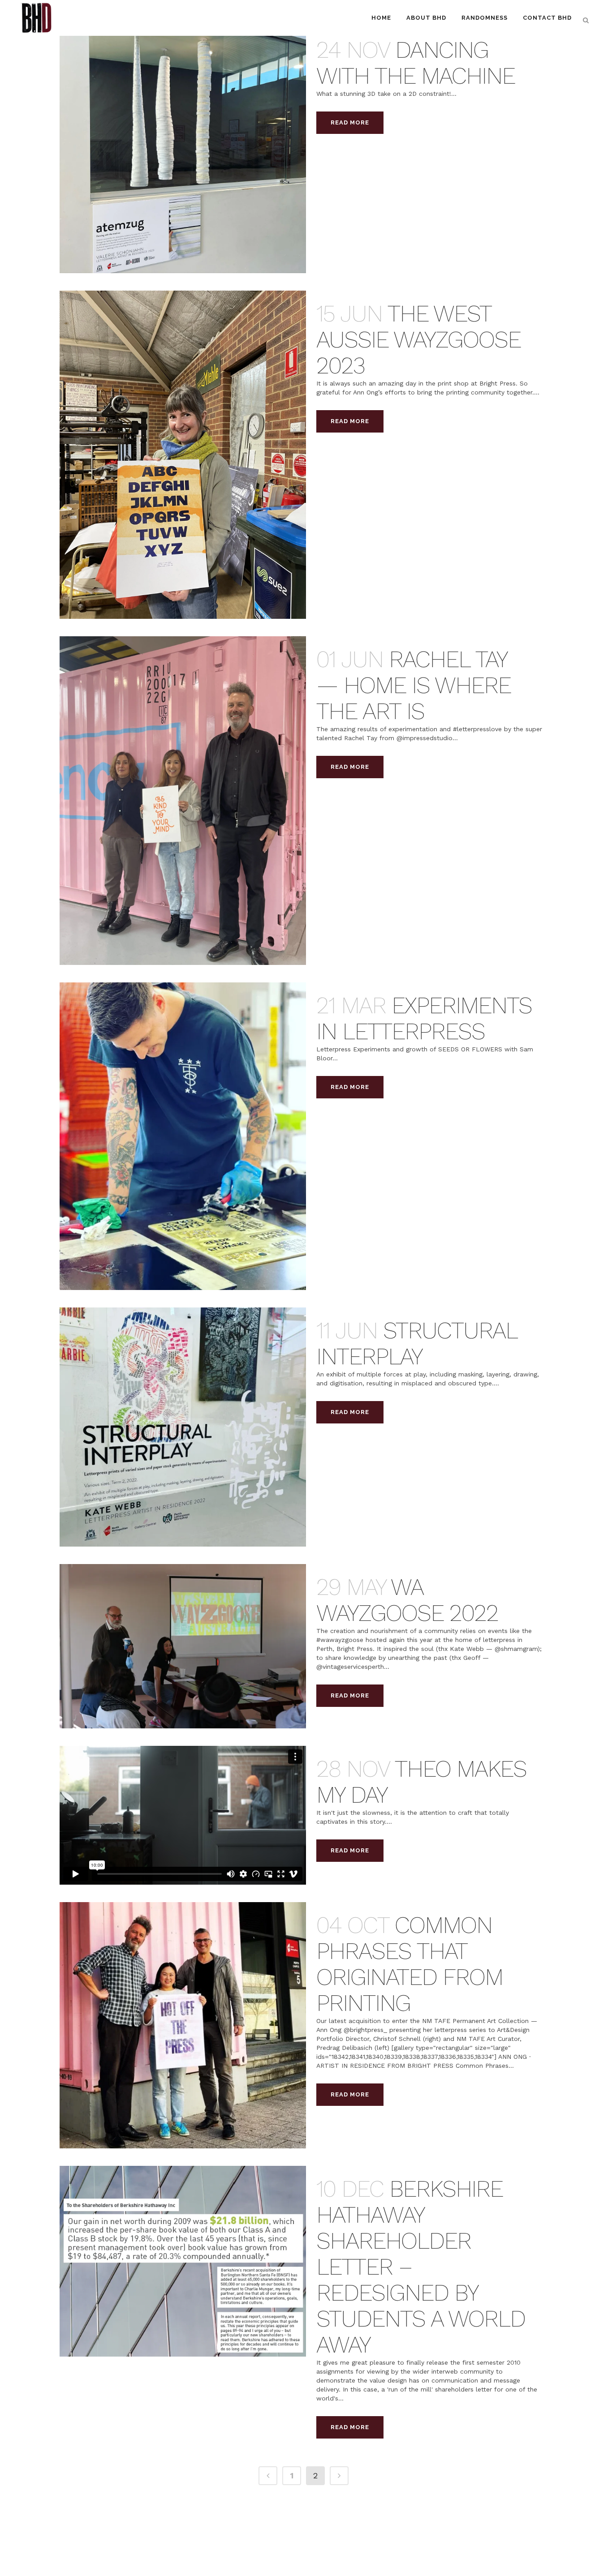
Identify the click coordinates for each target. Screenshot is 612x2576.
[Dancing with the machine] (183, 150)
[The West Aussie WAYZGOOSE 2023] (183, 455)
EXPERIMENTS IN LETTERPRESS (424, 1018)
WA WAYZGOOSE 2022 (407, 1600)
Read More (350, 122)
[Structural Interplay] (183, 1427)
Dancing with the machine (416, 63)
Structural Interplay (417, 1344)
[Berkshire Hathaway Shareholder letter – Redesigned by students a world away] (183, 2261)
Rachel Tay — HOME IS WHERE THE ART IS (414, 685)
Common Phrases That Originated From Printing (409, 1964)
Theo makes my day (421, 1782)
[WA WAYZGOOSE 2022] (183, 1646)
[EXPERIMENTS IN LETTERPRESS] (183, 1136)
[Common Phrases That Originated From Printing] (183, 2025)
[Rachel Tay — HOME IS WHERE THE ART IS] (183, 800)
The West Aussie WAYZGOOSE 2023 (418, 340)
